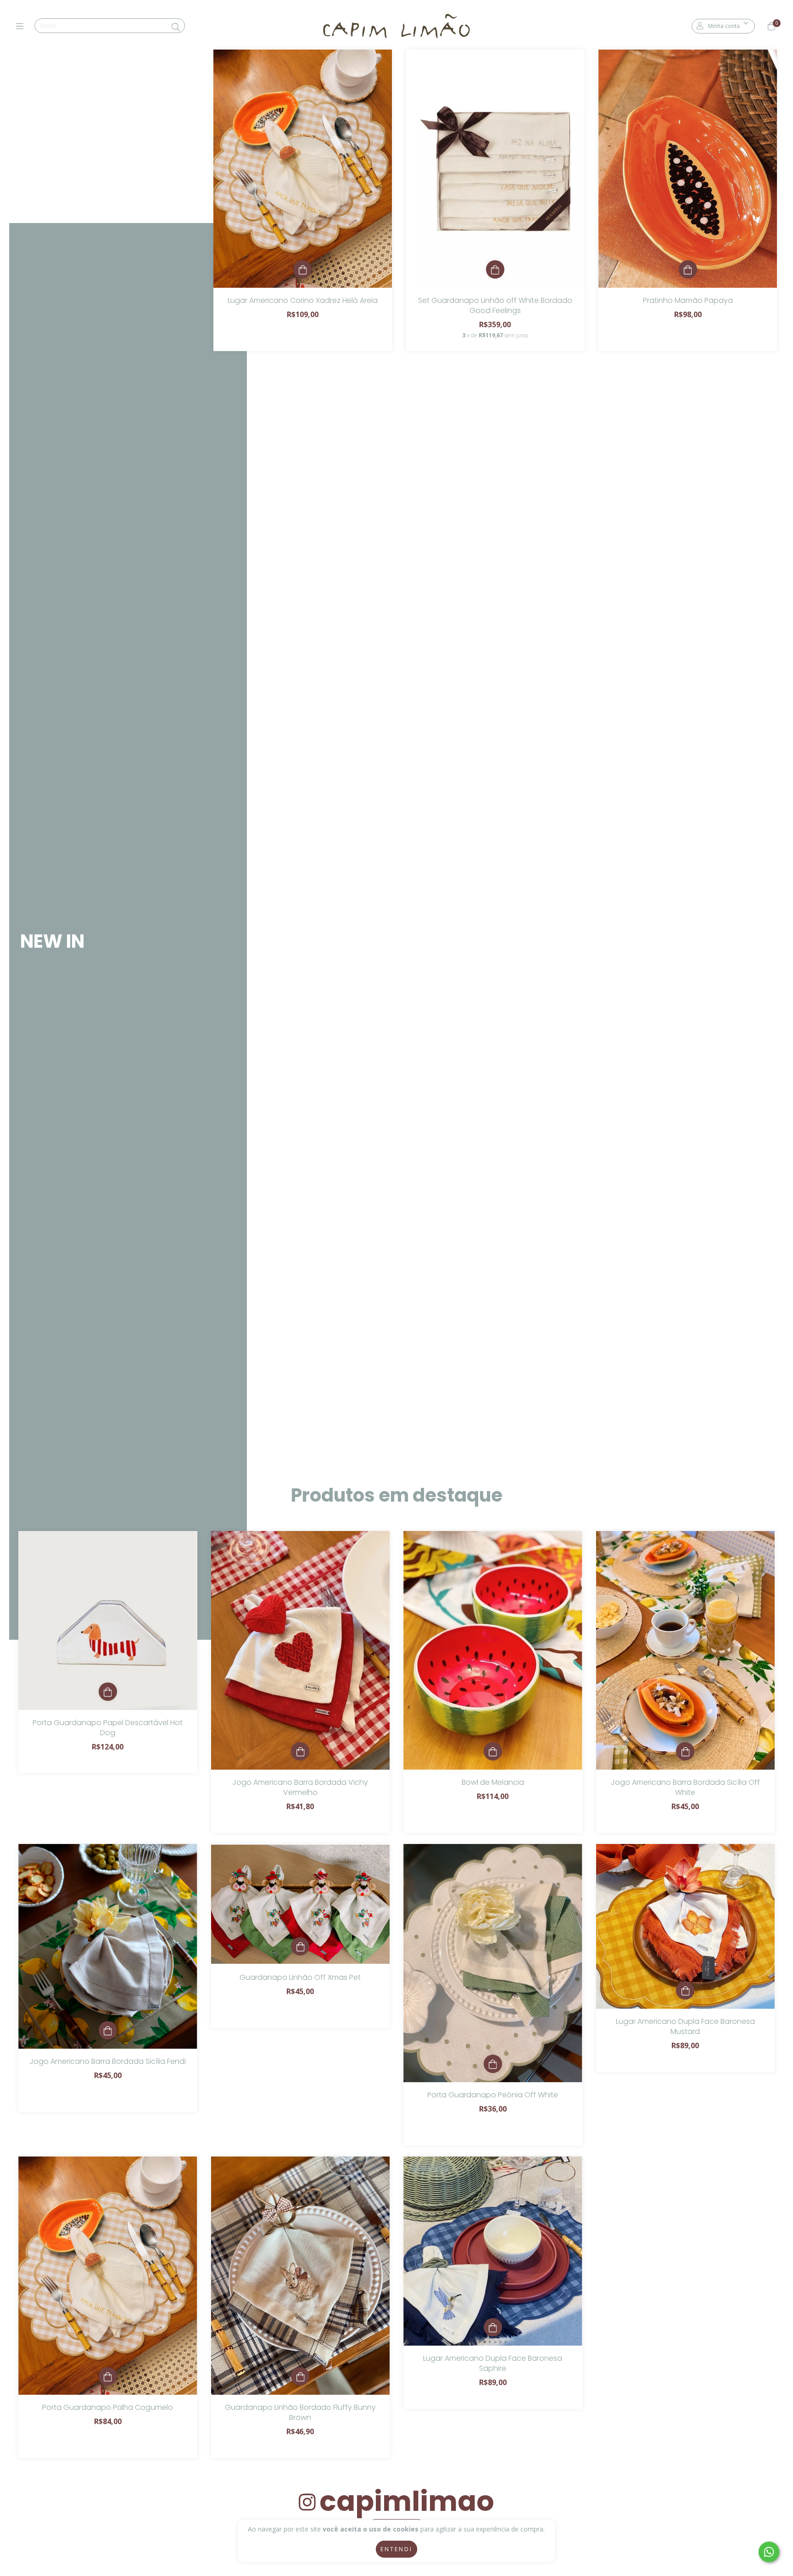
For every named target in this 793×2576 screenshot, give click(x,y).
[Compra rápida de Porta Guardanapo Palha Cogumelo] (108, 2376)
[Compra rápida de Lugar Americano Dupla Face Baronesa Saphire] (493, 2327)
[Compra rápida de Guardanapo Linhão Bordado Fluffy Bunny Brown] (300, 2376)
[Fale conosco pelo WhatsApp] (769, 2552)
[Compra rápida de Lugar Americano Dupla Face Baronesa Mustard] (685, 1990)
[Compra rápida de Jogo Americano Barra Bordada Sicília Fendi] (108, 2030)
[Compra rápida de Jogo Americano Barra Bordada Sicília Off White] (685, 1751)
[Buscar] (176, 27)
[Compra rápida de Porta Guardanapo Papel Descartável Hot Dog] (108, 1692)
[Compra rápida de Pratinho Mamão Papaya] (688, 269)
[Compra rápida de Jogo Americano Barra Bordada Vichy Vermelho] (300, 1751)
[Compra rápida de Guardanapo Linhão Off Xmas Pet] (300, 1946)
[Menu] (22, 26)
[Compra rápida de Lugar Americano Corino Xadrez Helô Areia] (302, 269)
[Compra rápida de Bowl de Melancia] (493, 1751)
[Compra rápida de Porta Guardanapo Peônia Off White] (493, 2064)
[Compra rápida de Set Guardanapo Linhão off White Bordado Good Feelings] (495, 269)
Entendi (396, 2549)
